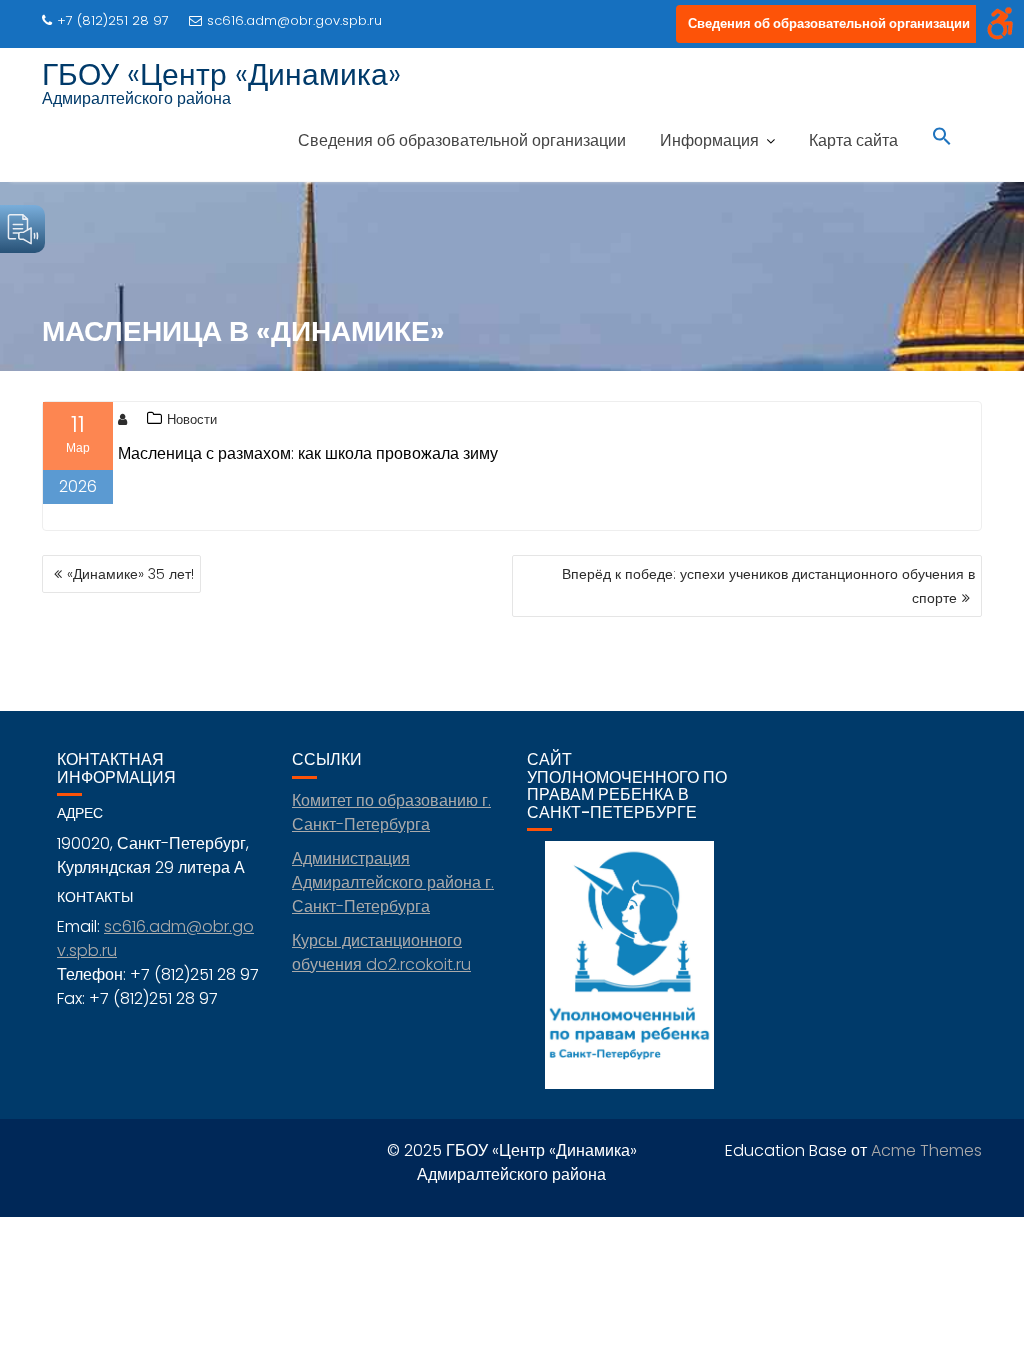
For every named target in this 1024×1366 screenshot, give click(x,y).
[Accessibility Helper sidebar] (1000, 24)
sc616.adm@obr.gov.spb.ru (294, 20)
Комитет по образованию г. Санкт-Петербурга (391, 812)
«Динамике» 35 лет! (130, 574)
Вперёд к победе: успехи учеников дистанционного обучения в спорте (768, 586)
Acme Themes (926, 1150)
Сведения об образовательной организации (829, 23)
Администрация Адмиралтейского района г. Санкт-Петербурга (393, 882)
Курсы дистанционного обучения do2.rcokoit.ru (381, 952)
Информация (709, 140)
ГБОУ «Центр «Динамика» (221, 74)
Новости (192, 419)
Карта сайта (853, 140)
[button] (942, 138)
